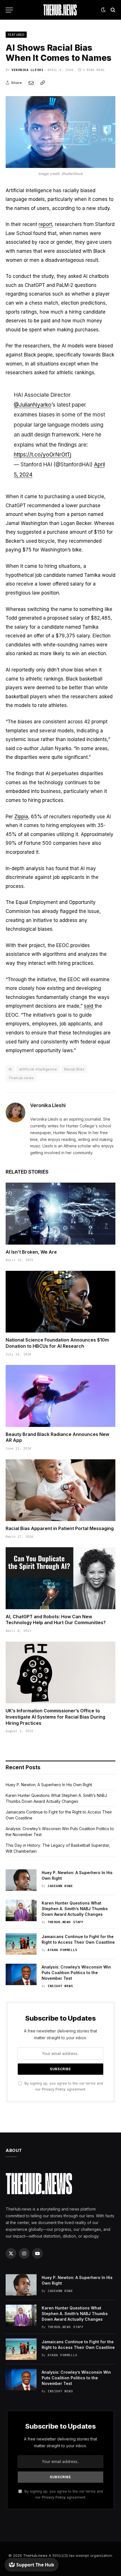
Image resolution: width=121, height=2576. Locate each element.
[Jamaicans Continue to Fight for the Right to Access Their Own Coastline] (21, 1944)
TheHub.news (35, 2555)
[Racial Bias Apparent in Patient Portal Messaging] (60, 1490)
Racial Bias (74, 1069)
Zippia (21, 817)
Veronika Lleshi (27, 70)
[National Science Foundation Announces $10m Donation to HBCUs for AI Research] (60, 1302)
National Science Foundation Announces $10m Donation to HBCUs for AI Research (57, 1343)
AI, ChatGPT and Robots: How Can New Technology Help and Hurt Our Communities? (56, 1620)
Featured (16, 35)
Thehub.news (21, 1078)
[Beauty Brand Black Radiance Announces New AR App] (60, 1396)
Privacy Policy (54, 2089)
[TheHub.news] (60, 10)
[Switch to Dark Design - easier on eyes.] (103, 10)
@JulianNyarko (33, 405)
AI (10, 1069)
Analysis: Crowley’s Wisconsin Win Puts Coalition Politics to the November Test (76, 1973)
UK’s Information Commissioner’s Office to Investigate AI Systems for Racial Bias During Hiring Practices (55, 1717)
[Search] (112, 10)
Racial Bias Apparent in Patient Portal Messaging (60, 1528)
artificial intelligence (38, 1069)
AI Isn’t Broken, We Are (31, 1252)
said (89, 1006)
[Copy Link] (42, 83)
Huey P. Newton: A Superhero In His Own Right (49, 1785)
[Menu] (9, 10)
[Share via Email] (31, 83)
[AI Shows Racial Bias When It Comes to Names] (60, 132)
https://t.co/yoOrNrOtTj (42, 455)
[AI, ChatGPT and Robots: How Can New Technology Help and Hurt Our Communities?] (60, 1578)
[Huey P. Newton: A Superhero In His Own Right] (21, 1880)
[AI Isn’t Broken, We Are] (60, 1213)
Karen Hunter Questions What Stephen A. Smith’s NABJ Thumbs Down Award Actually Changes (75, 1909)
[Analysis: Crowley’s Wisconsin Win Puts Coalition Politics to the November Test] (21, 1974)
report (45, 224)
